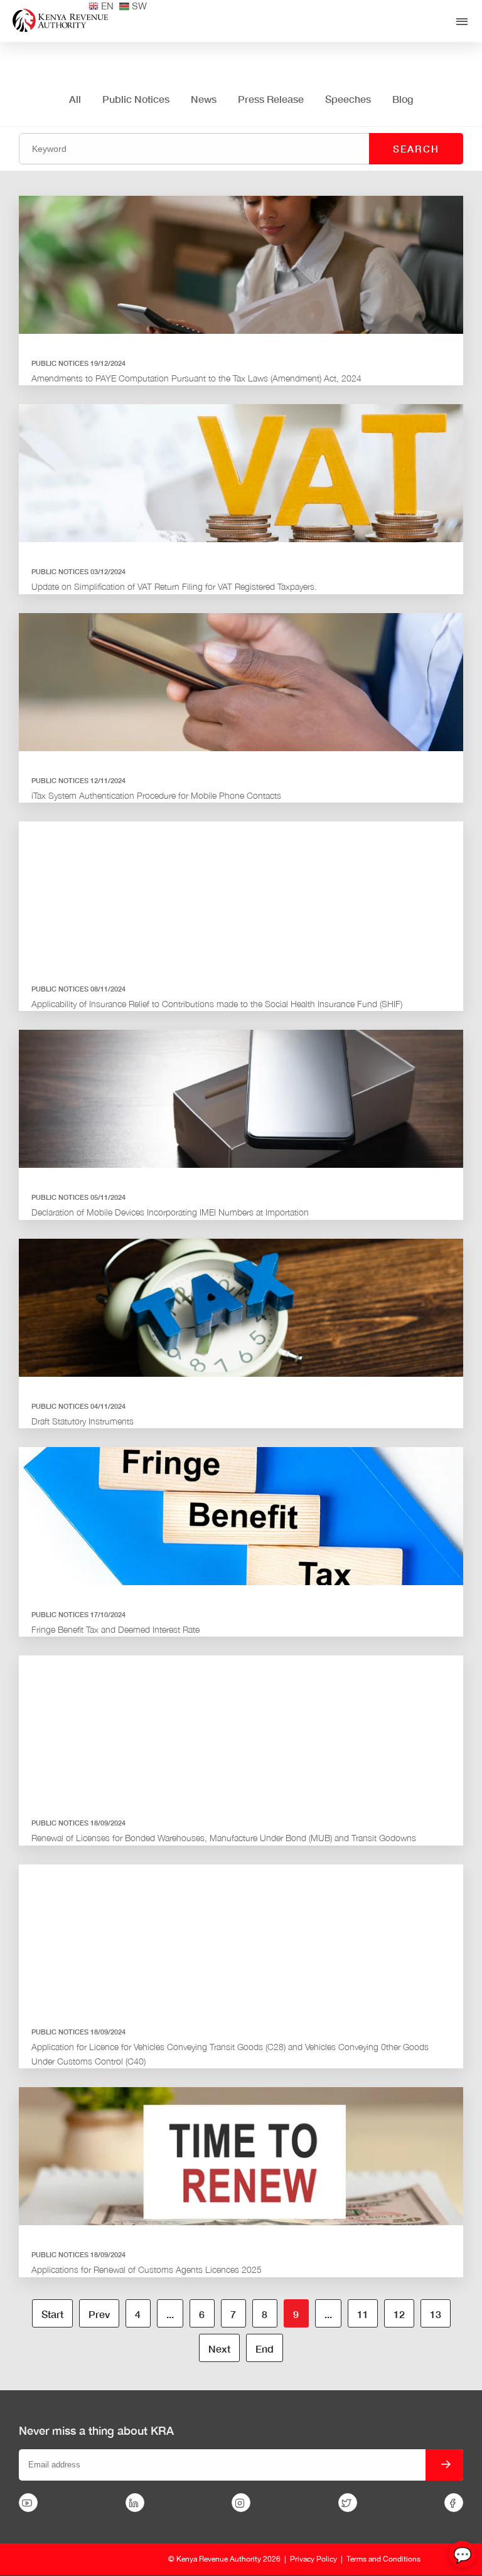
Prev (99, 2314)
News (204, 99)
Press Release (271, 99)
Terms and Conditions (383, 2559)
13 (436, 2314)
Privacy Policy (313, 2559)
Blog (403, 99)
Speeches (348, 99)
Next (219, 2349)
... (170, 2314)
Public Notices (136, 99)
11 (363, 2314)
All (75, 99)
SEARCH (416, 149)
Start (52, 2314)
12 (399, 2314)
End (265, 2349)
